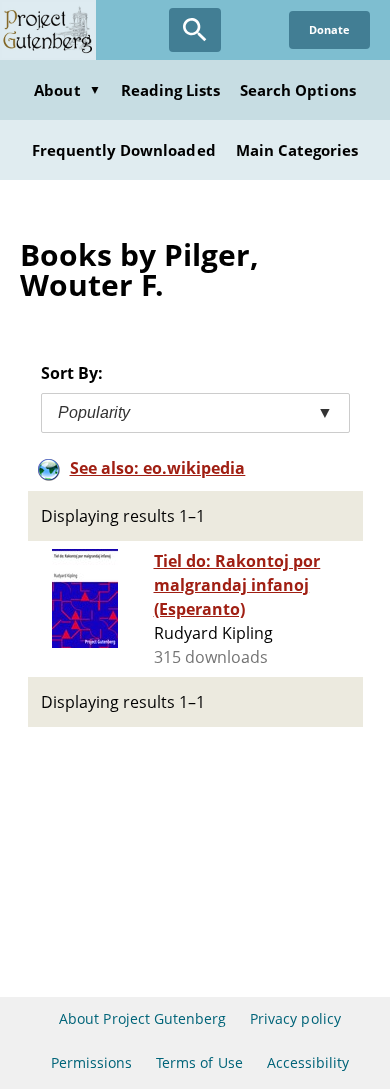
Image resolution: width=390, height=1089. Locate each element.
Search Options (298, 90)
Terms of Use (199, 1062)
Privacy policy (295, 1018)
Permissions (91, 1062)
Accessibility (308, 1062)
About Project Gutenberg (142, 1018)
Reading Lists (171, 90)
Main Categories (297, 150)
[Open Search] (195, 30)
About (67, 90)
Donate (329, 29)
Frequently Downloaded (124, 150)
